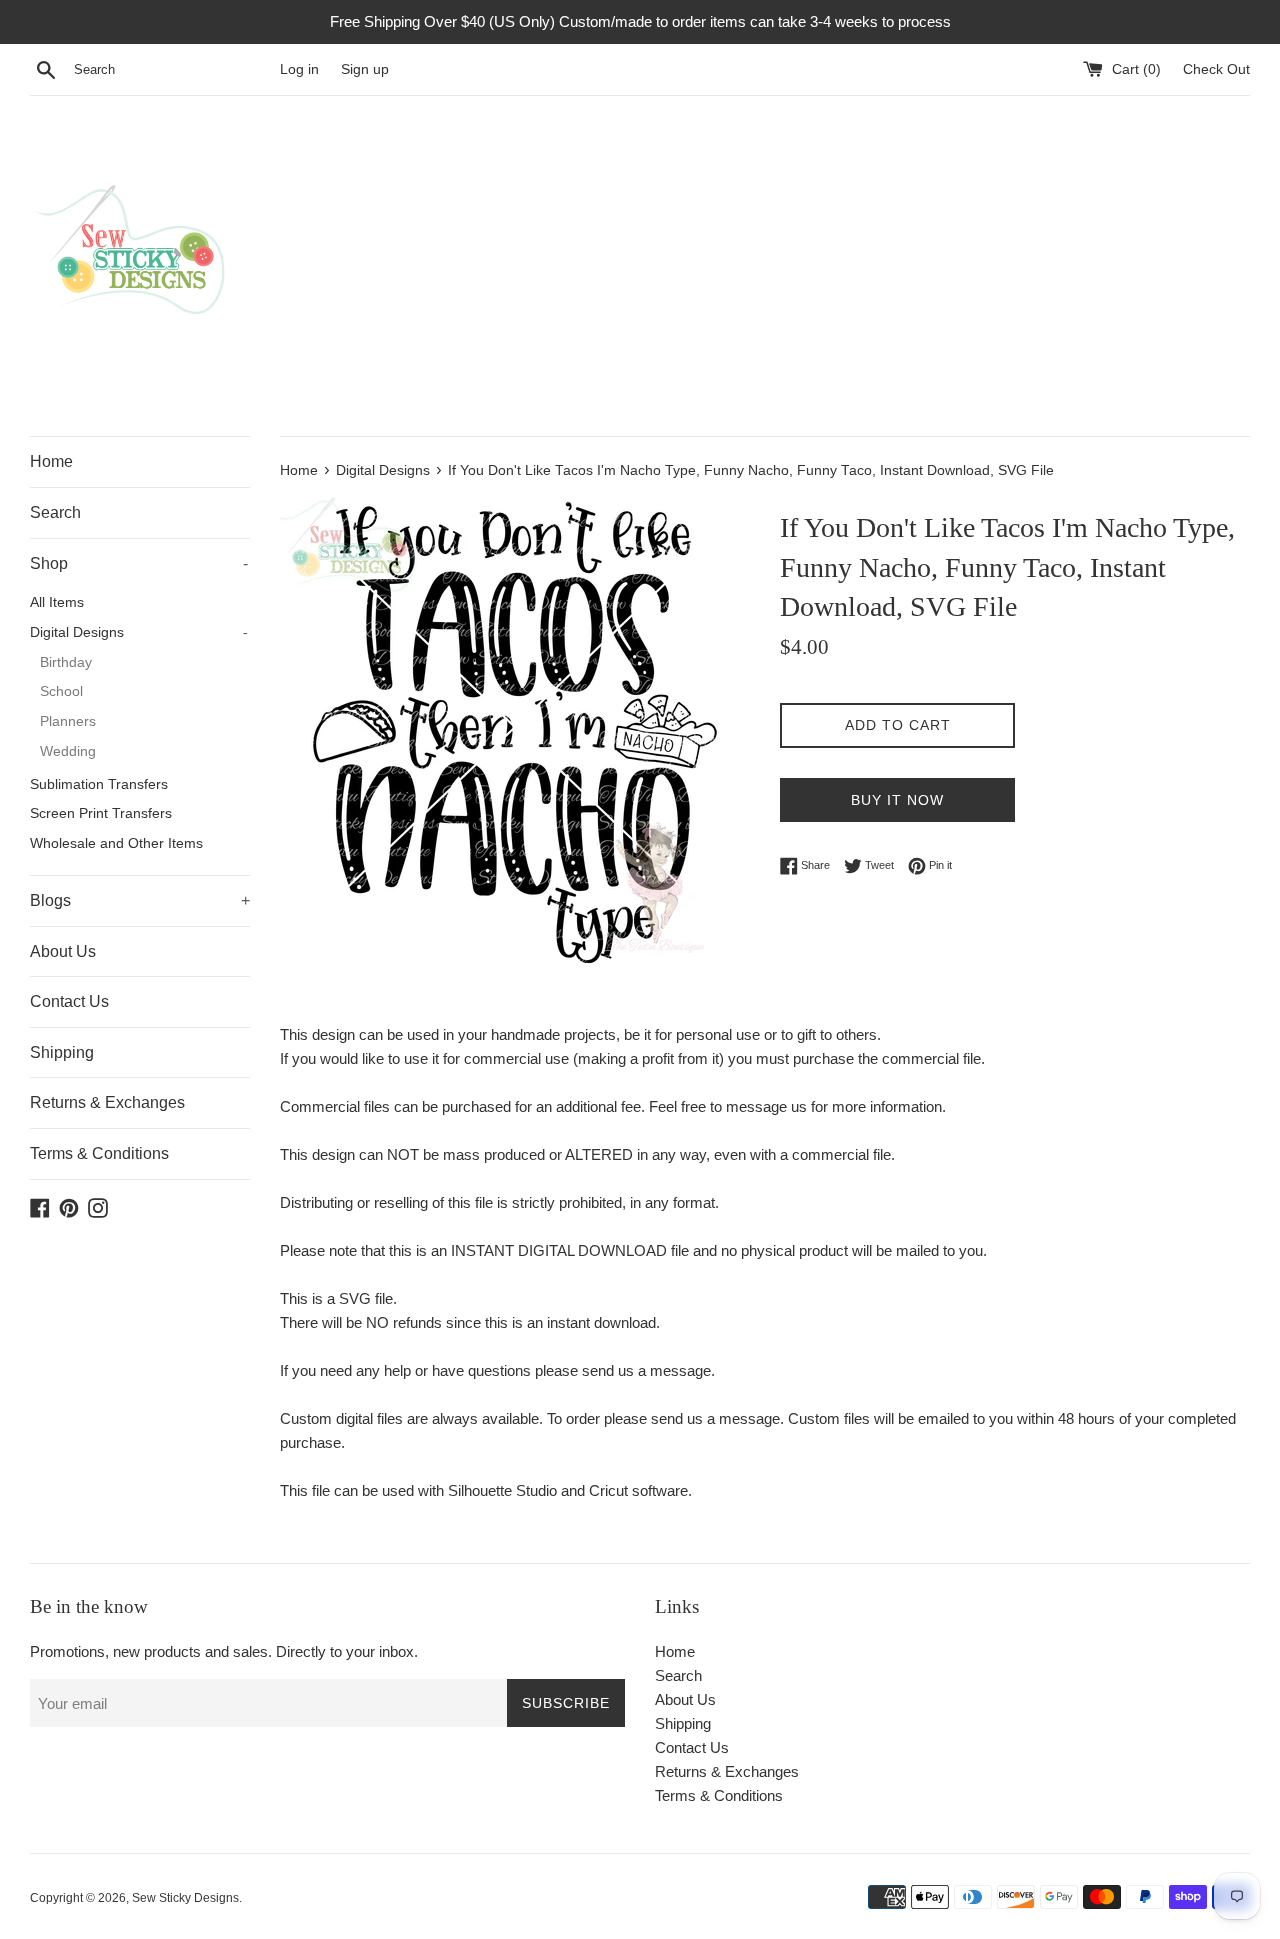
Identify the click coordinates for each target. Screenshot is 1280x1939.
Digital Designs (139, 632)
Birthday (66, 662)
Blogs (140, 900)
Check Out (1216, 69)
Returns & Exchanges (107, 1102)
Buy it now (897, 800)
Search (55, 512)
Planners (68, 721)
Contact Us (69, 1001)
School (61, 691)
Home (51, 461)
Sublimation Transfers (99, 784)
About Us (63, 951)
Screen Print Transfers (101, 813)
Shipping (62, 1052)
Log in (299, 69)
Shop (139, 563)
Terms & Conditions (99, 1153)
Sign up (365, 69)
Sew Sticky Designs (185, 1898)
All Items (57, 602)
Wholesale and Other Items (116, 843)
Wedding (68, 751)
